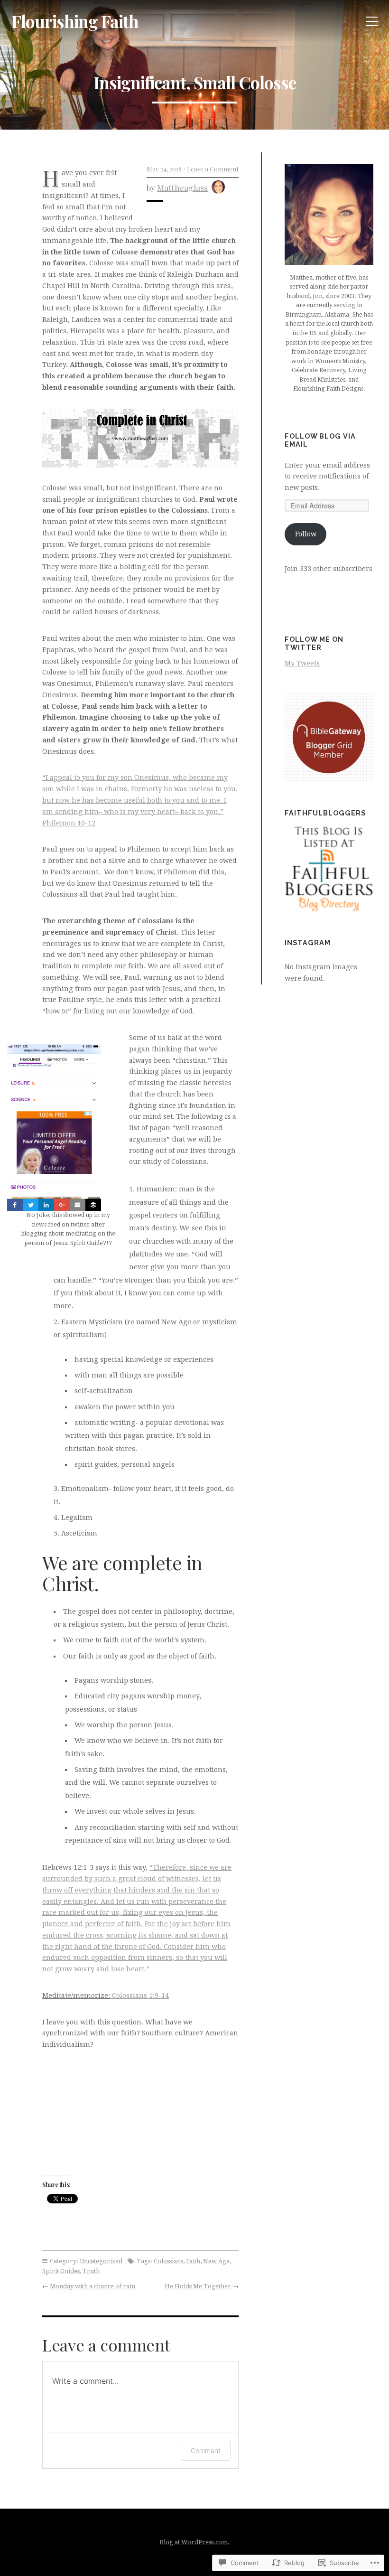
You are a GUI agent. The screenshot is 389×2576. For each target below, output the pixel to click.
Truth (91, 2271)
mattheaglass (182, 187)
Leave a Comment (213, 169)
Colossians (168, 2261)
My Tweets (302, 663)
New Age (216, 2261)
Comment (206, 2450)
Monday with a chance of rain (93, 2286)
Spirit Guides (61, 2271)
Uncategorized (101, 2261)
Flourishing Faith (75, 21)
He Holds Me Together (198, 2286)
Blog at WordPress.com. (194, 2542)
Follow (306, 534)
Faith (193, 2261)
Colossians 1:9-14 (139, 1995)
